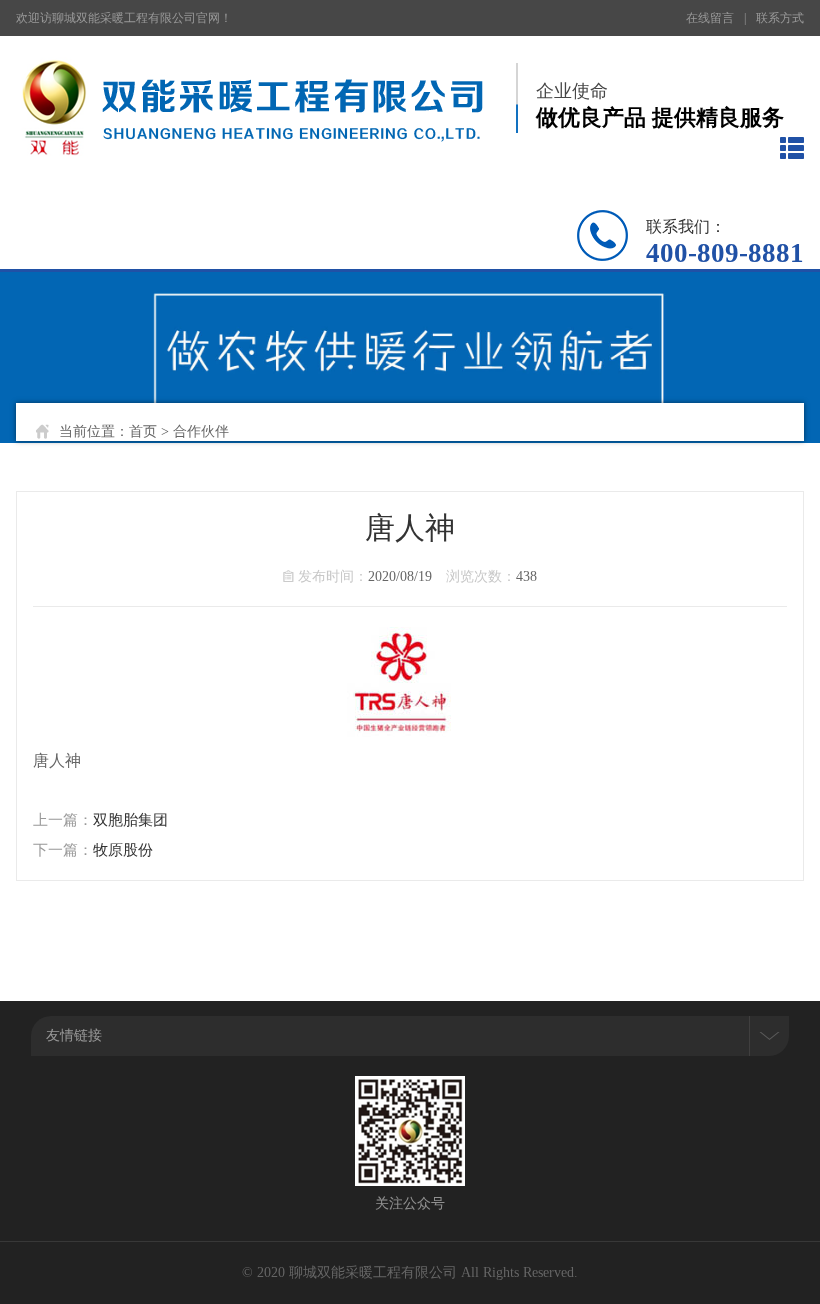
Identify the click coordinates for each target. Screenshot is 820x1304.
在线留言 (710, 18)
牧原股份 (123, 850)
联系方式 (780, 18)
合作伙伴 (201, 431)
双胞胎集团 (130, 820)
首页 (143, 431)
